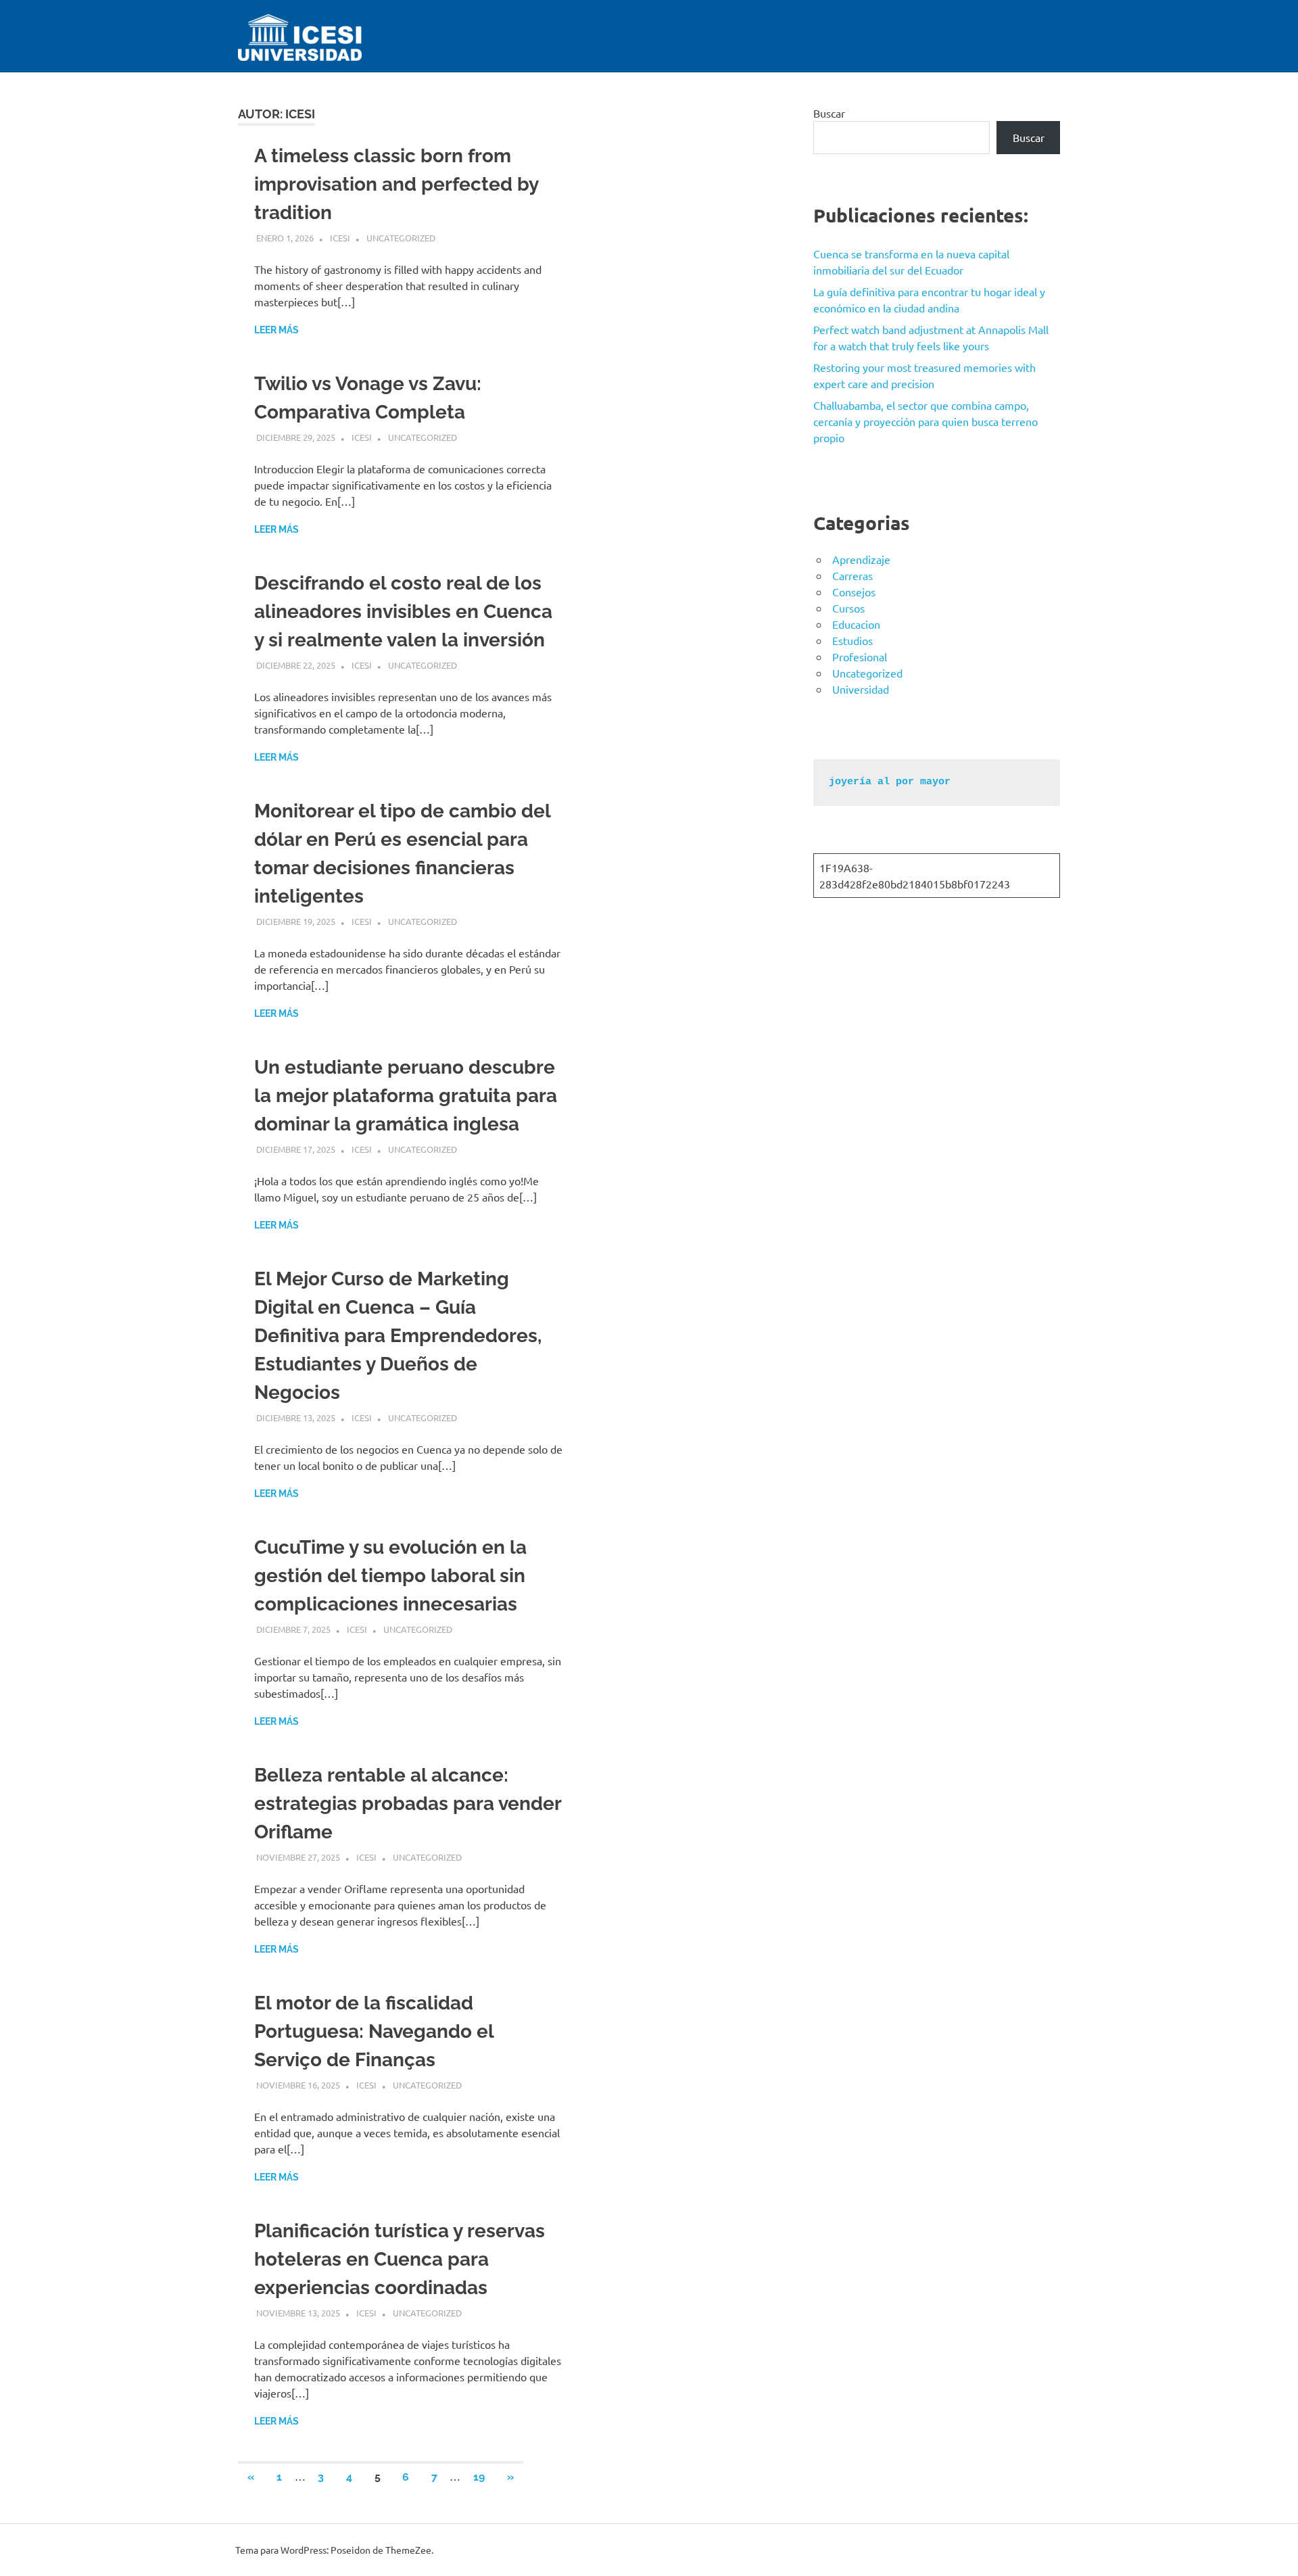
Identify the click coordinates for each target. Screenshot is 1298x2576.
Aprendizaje (861, 559)
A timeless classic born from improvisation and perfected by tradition (396, 184)
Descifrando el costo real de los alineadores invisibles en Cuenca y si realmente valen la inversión (403, 612)
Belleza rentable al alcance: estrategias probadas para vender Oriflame (408, 1804)
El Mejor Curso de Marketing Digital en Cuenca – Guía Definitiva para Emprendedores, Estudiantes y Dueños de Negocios (398, 1336)
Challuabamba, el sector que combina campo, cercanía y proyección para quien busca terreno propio (926, 421)
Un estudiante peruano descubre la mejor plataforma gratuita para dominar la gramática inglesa (406, 1096)
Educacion (856, 624)
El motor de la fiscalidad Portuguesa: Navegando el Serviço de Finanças (374, 2031)
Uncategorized (401, 238)
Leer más (277, 330)
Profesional (860, 657)
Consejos (854, 592)
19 (479, 2477)
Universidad (861, 689)
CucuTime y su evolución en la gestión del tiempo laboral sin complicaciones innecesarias (390, 1576)
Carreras (852, 575)
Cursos (848, 608)
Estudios (852, 640)
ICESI (340, 238)
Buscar (829, 113)
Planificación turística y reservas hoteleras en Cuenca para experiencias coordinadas (400, 2259)
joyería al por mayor (890, 782)
